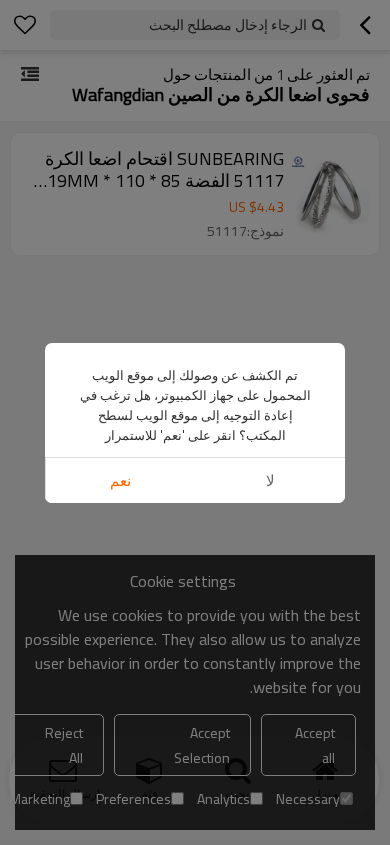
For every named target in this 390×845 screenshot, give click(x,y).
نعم (120, 480)
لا (270, 480)
